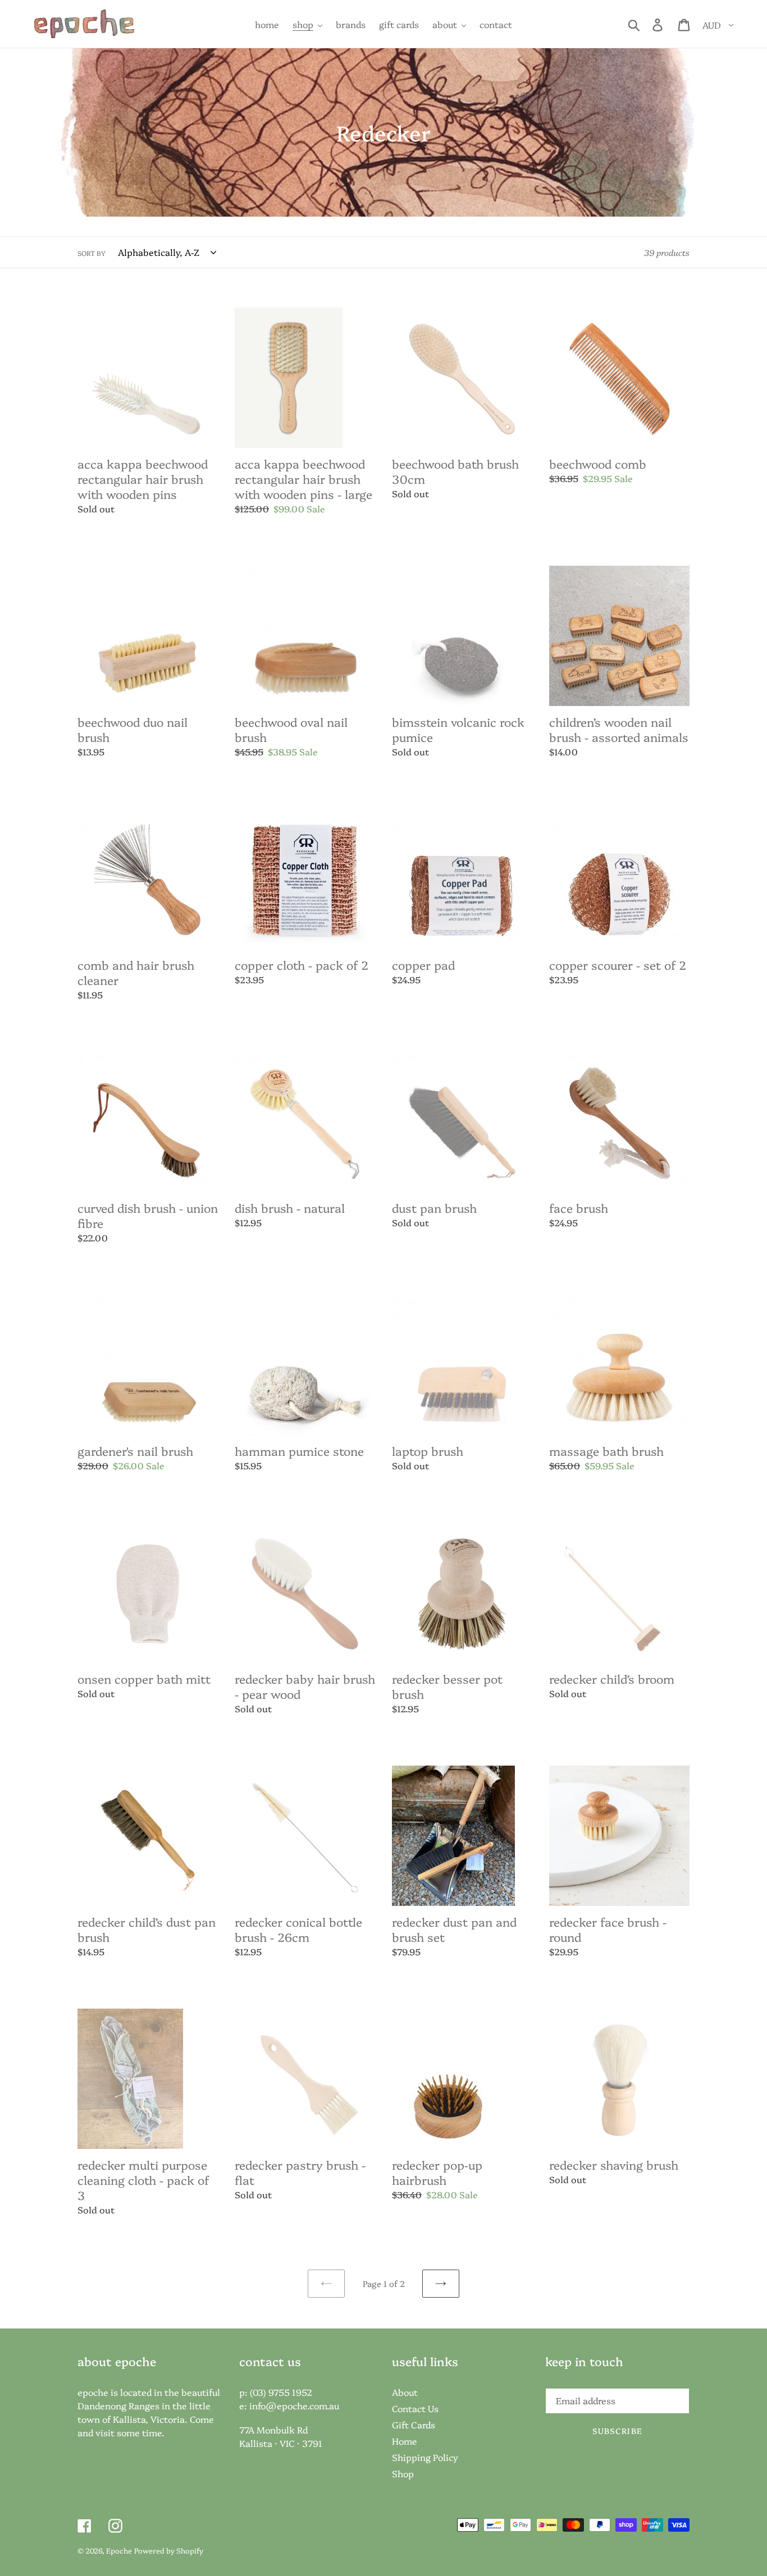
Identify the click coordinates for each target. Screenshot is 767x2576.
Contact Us (415, 2408)
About (405, 2392)
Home (405, 2441)
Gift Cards (414, 2424)
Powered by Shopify (169, 2550)
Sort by (92, 253)
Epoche (119, 2550)
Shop (403, 2473)
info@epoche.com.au (294, 2405)
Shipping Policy (425, 2457)
